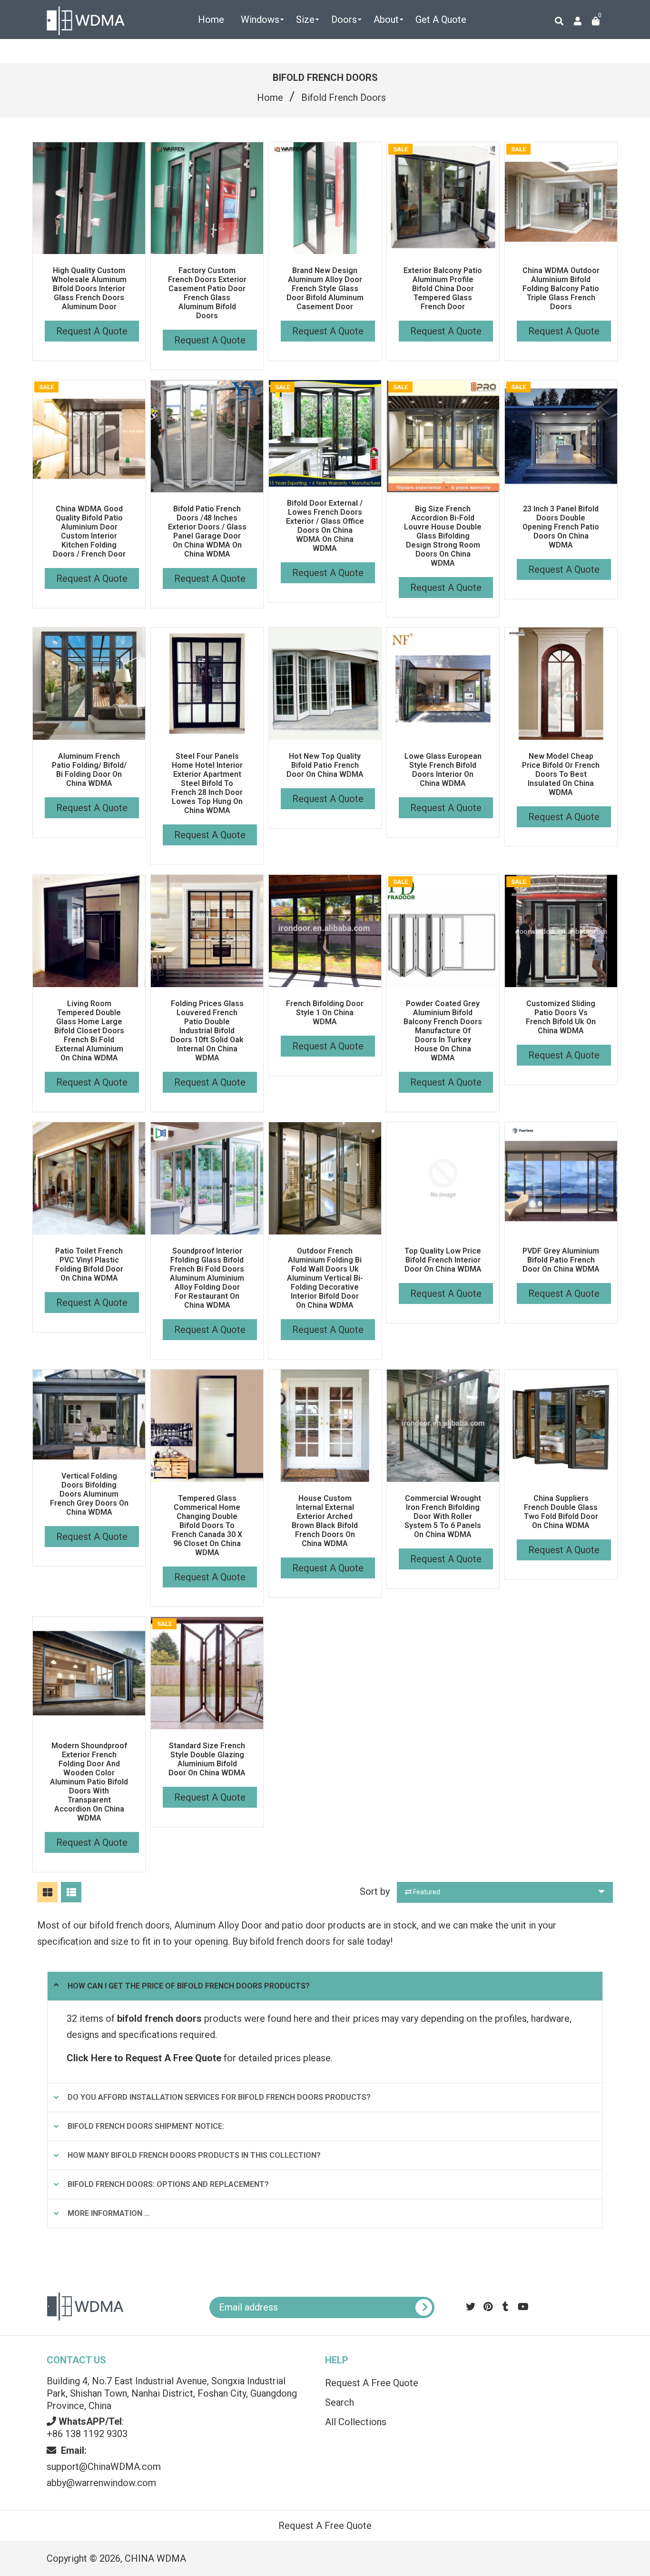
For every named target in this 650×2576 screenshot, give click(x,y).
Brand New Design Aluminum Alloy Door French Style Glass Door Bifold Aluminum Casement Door (325, 289)
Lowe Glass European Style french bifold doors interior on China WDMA (443, 770)
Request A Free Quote (372, 2383)
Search (340, 2402)
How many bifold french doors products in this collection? (194, 2155)
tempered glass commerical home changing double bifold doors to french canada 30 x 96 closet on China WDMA (207, 1525)
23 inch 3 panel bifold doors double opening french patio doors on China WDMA (561, 527)
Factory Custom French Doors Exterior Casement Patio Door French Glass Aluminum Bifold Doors (207, 293)
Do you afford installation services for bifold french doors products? (219, 2097)
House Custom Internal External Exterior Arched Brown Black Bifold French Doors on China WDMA (325, 1521)
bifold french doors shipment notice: (146, 2126)
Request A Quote (92, 331)
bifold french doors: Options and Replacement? (168, 2184)
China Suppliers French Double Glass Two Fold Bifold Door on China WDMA (561, 1512)
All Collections (356, 2422)
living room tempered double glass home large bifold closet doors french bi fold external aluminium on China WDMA (89, 1031)
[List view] (71, 1892)
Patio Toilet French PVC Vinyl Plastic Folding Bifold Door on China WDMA (89, 1264)
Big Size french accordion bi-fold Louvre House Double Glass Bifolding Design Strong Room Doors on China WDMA (443, 536)
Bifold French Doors (344, 98)
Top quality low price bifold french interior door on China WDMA (443, 1260)
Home (270, 98)
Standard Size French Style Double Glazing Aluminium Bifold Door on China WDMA (207, 1759)
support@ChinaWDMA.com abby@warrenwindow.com (104, 2467)
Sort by (375, 1891)
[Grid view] (47, 1892)
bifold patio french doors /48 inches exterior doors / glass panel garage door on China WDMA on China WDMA (207, 531)
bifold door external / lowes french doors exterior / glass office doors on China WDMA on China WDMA (325, 526)
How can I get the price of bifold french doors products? (189, 1986)
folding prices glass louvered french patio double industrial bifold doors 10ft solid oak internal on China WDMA (207, 1031)
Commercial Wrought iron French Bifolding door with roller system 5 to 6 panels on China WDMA (443, 1516)
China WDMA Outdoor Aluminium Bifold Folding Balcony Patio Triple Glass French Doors (561, 289)
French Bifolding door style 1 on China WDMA (325, 1013)
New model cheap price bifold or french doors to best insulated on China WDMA (561, 774)
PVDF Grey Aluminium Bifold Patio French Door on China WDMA (561, 1260)
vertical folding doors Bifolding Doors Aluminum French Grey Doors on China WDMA (89, 1494)
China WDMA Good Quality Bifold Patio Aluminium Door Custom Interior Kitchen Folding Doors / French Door (89, 531)
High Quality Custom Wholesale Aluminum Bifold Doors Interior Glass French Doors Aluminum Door (89, 289)
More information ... (109, 2213)
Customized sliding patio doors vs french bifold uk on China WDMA (561, 1017)
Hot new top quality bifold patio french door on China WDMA (325, 765)
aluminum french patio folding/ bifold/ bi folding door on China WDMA (89, 770)
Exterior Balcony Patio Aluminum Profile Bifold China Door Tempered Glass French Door (443, 289)
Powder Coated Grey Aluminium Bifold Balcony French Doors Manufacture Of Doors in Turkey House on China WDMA (443, 1031)
